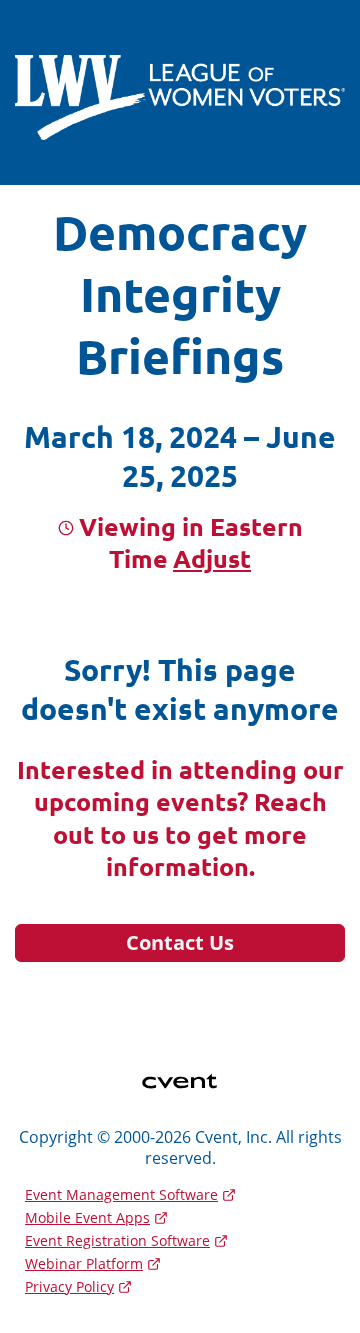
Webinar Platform (84, 1263)
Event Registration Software (117, 1240)
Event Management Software (121, 1194)
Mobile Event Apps (87, 1217)
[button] (209, 558)
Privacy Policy (69, 1286)
